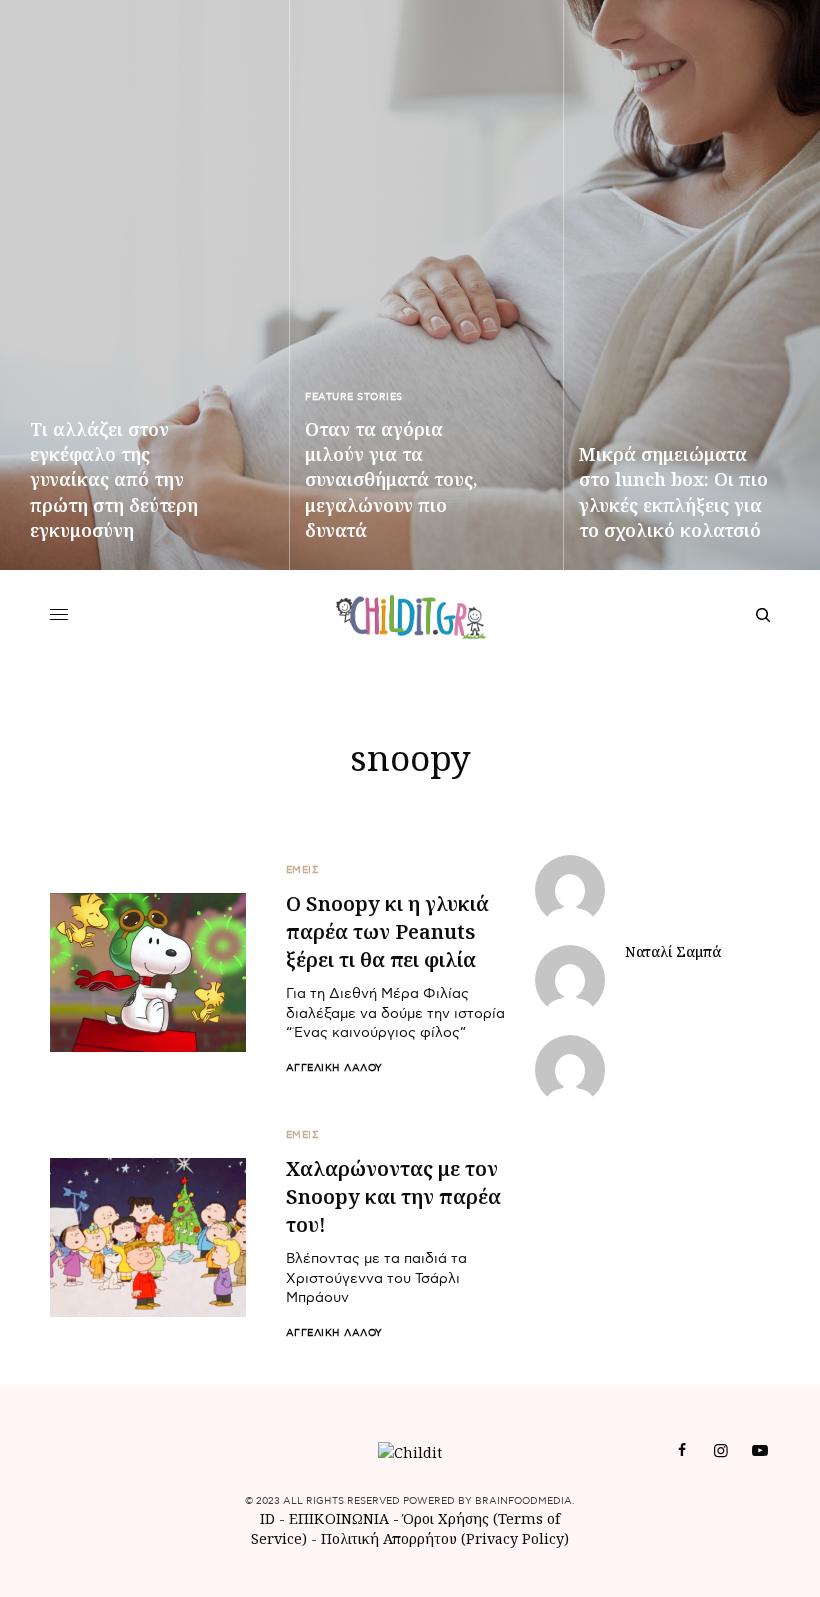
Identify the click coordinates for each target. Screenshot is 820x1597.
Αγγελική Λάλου (334, 1068)
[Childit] (410, 615)
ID (267, 1518)
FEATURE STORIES (354, 397)
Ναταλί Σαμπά (673, 952)
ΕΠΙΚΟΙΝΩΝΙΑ (341, 1518)
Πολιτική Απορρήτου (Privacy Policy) (445, 1538)
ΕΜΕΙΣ (303, 870)
